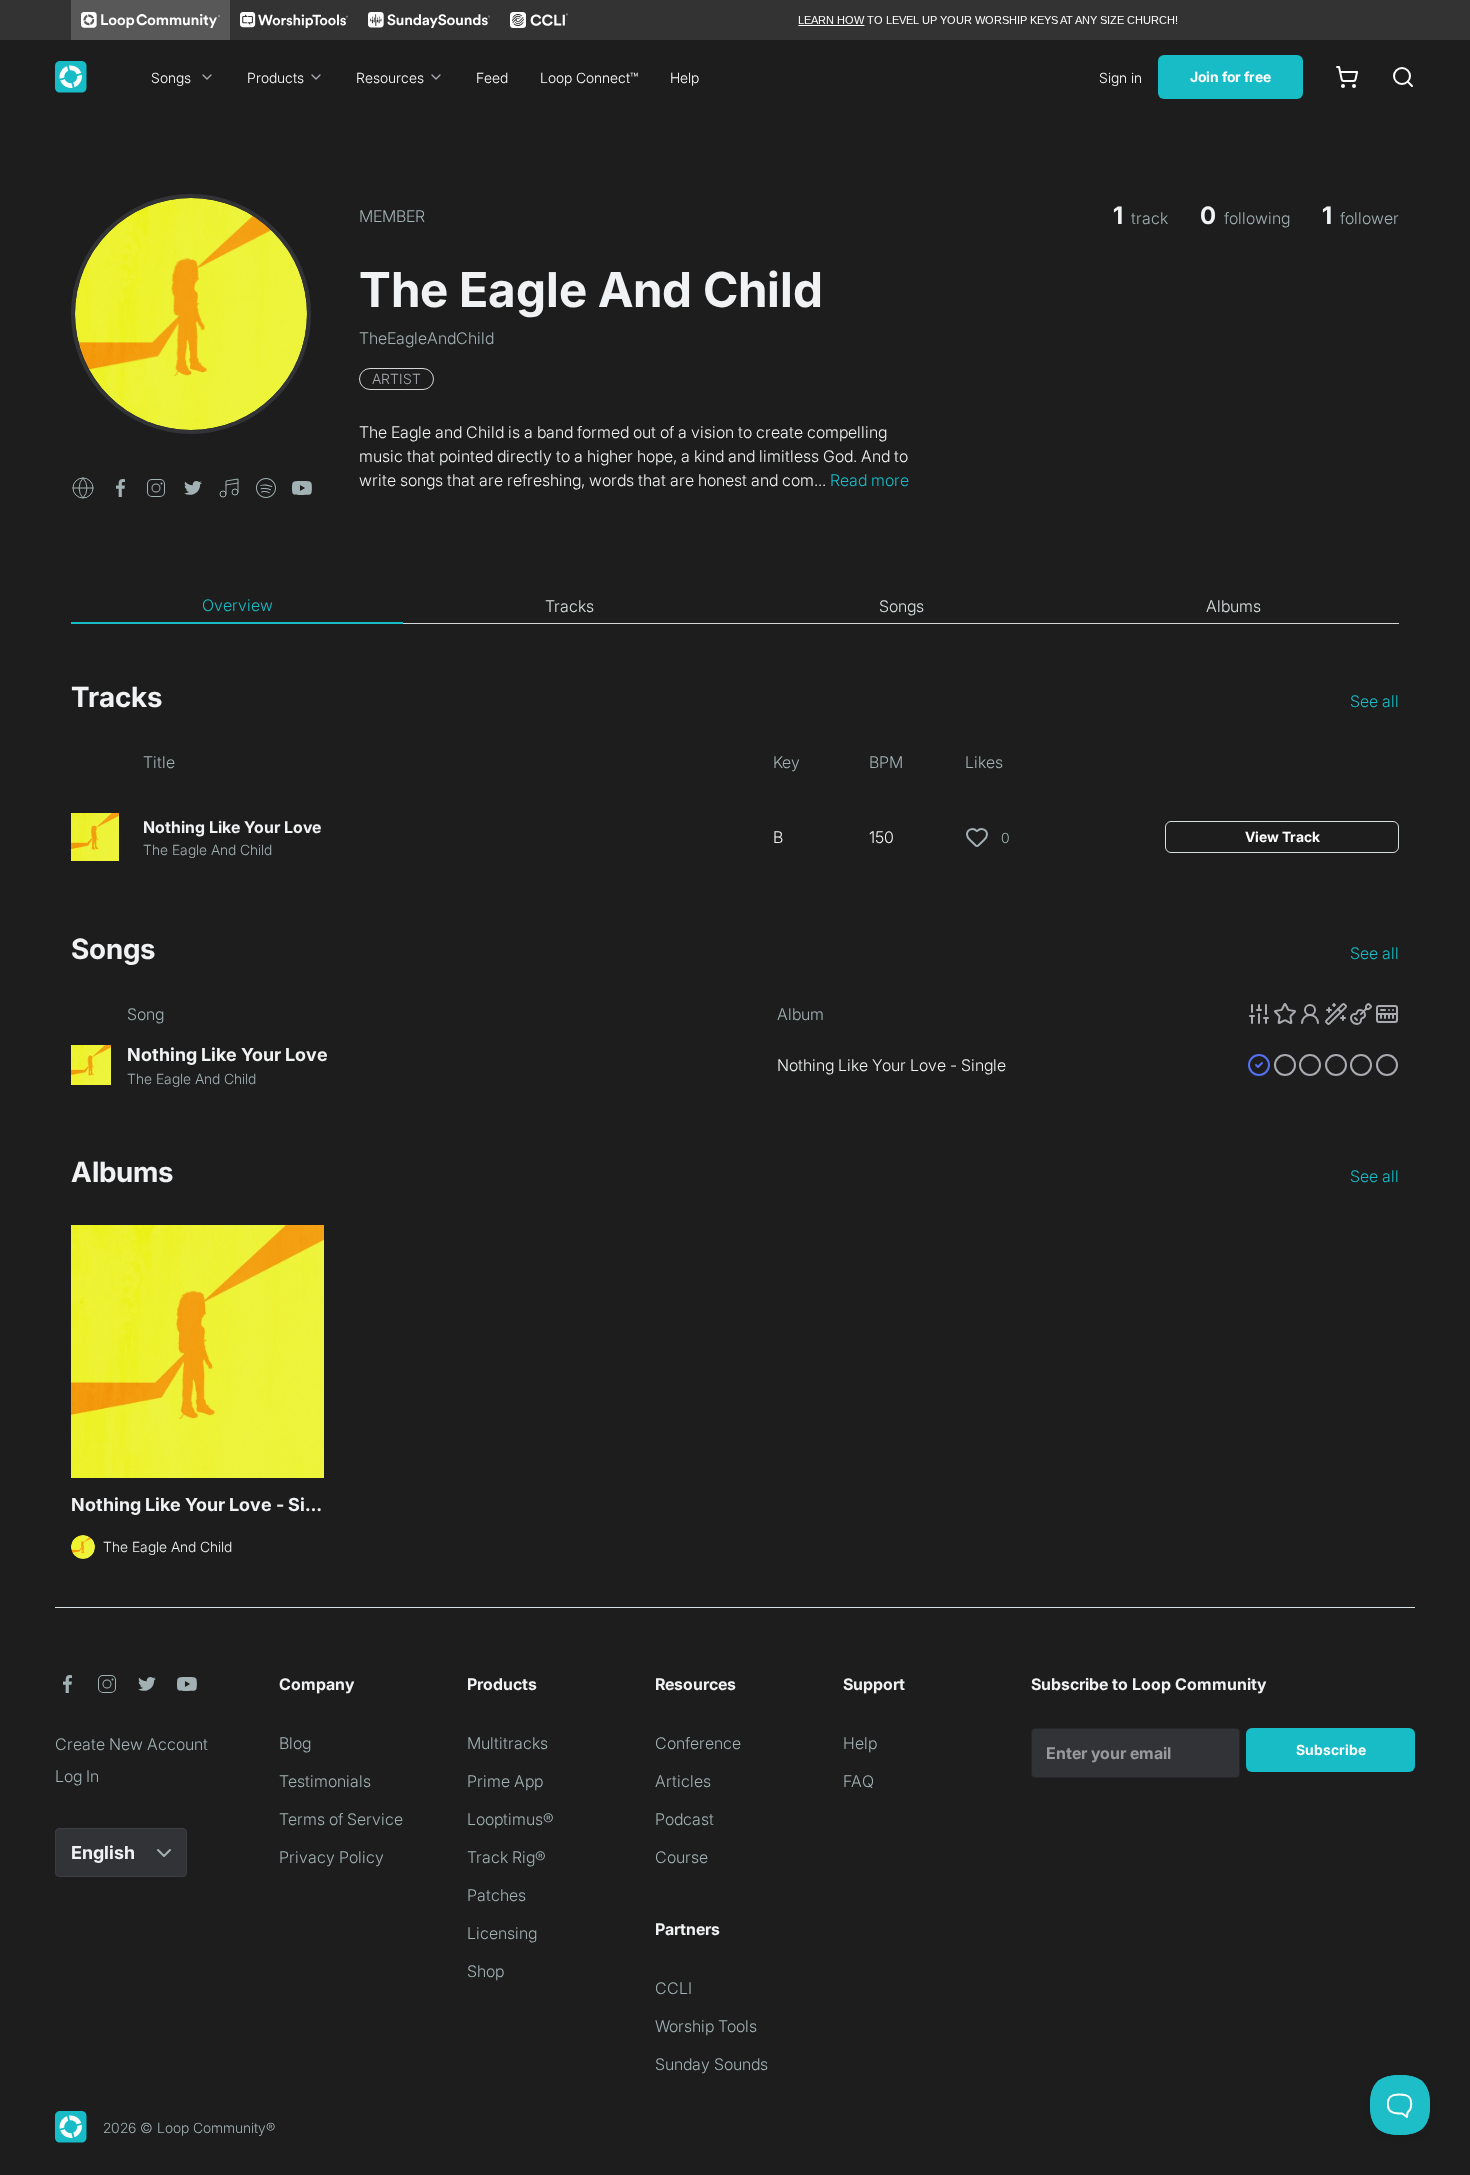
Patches (496, 1895)
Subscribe (1331, 1749)
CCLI (673, 1988)
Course (681, 1857)
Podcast (684, 1819)
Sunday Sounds (711, 2064)
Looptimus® (510, 1819)
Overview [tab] (237, 605)
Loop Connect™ (589, 77)
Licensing (502, 1933)
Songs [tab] (901, 606)
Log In (77, 1776)
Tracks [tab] (569, 606)
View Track (1282, 836)
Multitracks (507, 1743)
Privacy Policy (331, 1857)
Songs (171, 77)
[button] (83, 486)
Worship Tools (706, 2026)
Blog (295, 1743)
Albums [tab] (1233, 606)
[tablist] (735, 606)
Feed (492, 77)
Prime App (505, 1781)
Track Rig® (506, 1857)
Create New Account (131, 1744)
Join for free (1230, 76)
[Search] (1403, 77)
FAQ (858, 1781)
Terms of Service (341, 1819)
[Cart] (1347, 77)
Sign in (1120, 77)
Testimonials (325, 1781)
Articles (683, 1781)
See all (1374, 701)
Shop (485, 1971)
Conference (698, 1743)
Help (684, 77)
